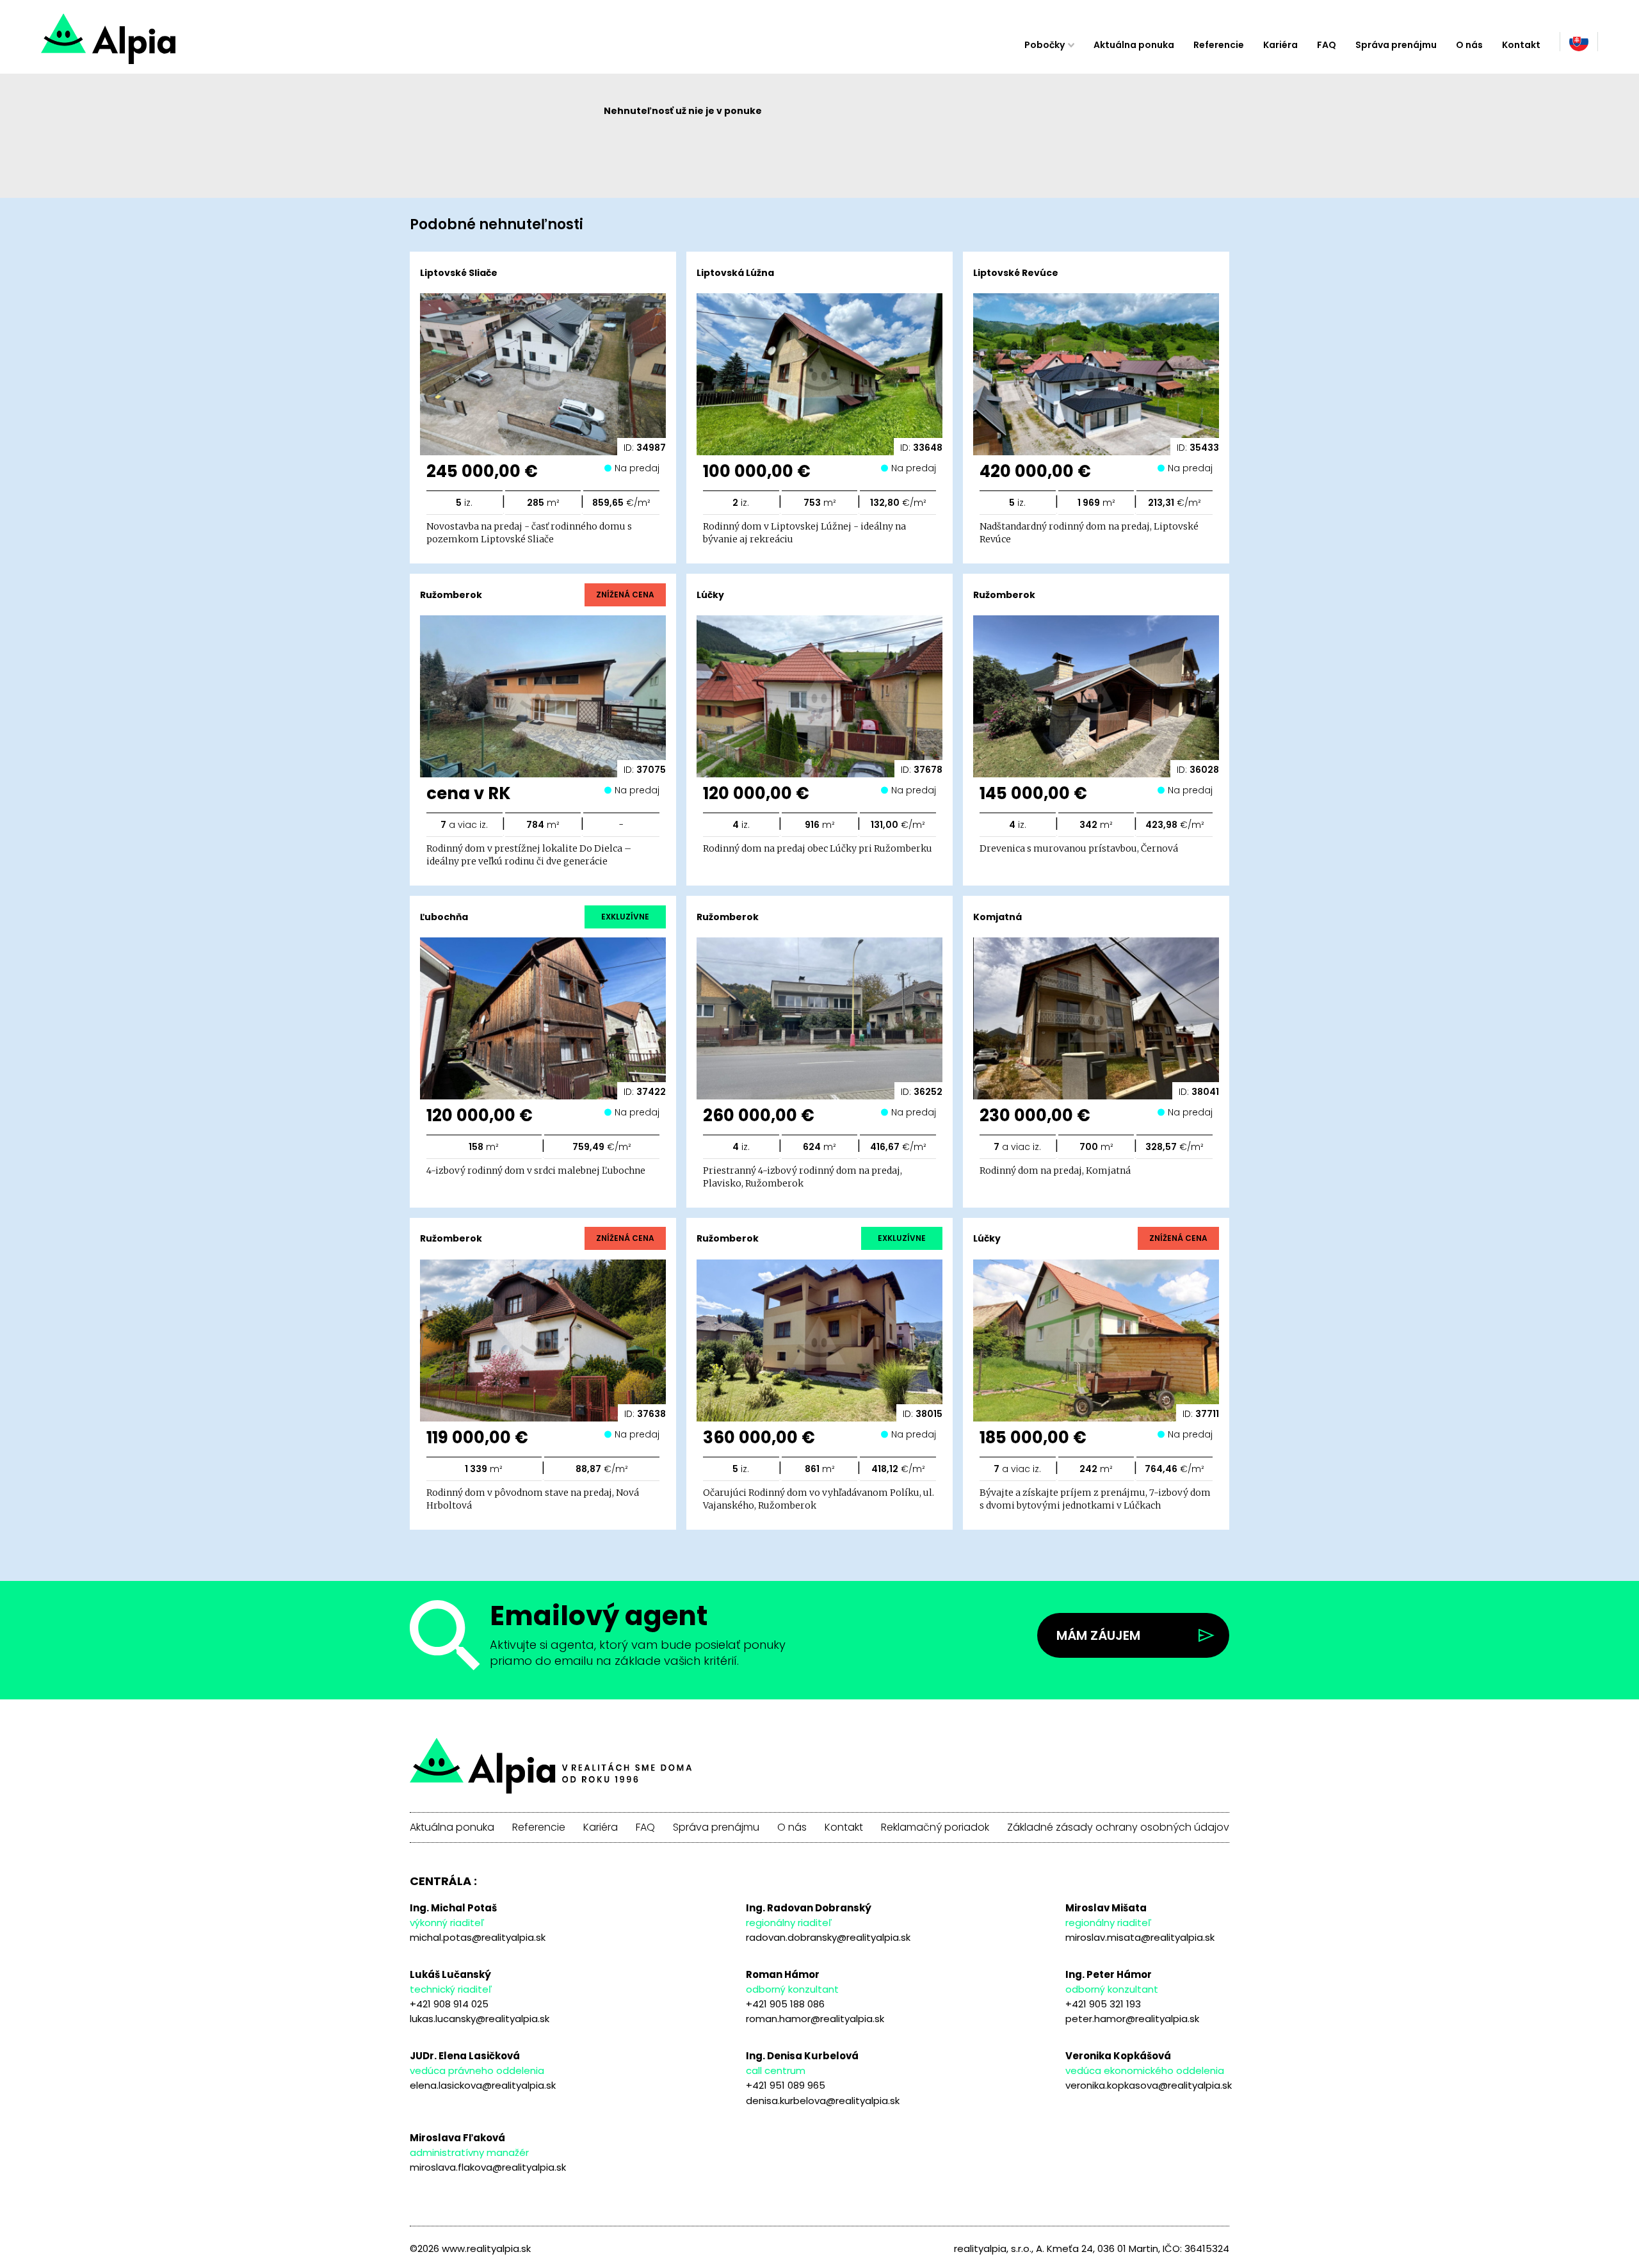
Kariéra (1280, 45)
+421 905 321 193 (1103, 2004)
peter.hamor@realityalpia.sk (1132, 2019)
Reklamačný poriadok (935, 1827)
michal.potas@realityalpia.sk (478, 1937)
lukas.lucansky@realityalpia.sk (480, 2019)
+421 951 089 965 (786, 2085)
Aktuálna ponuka (1134, 45)
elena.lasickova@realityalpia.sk (483, 2085)
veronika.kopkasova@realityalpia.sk (1149, 2085)
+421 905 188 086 (785, 2004)
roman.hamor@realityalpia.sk (815, 2019)
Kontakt (1521, 45)
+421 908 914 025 (449, 2004)
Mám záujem (1098, 1635)
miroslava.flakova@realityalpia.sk (488, 2167)
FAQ (1327, 45)
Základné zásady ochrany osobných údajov (1118, 1827)
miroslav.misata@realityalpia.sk (1140, 1937)
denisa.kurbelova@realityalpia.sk (823, 2101)
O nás (1469, 45)
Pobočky (1045, 45)
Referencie (1219, 45)
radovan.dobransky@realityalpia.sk (828, 1937)
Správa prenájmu (1396, 45)
